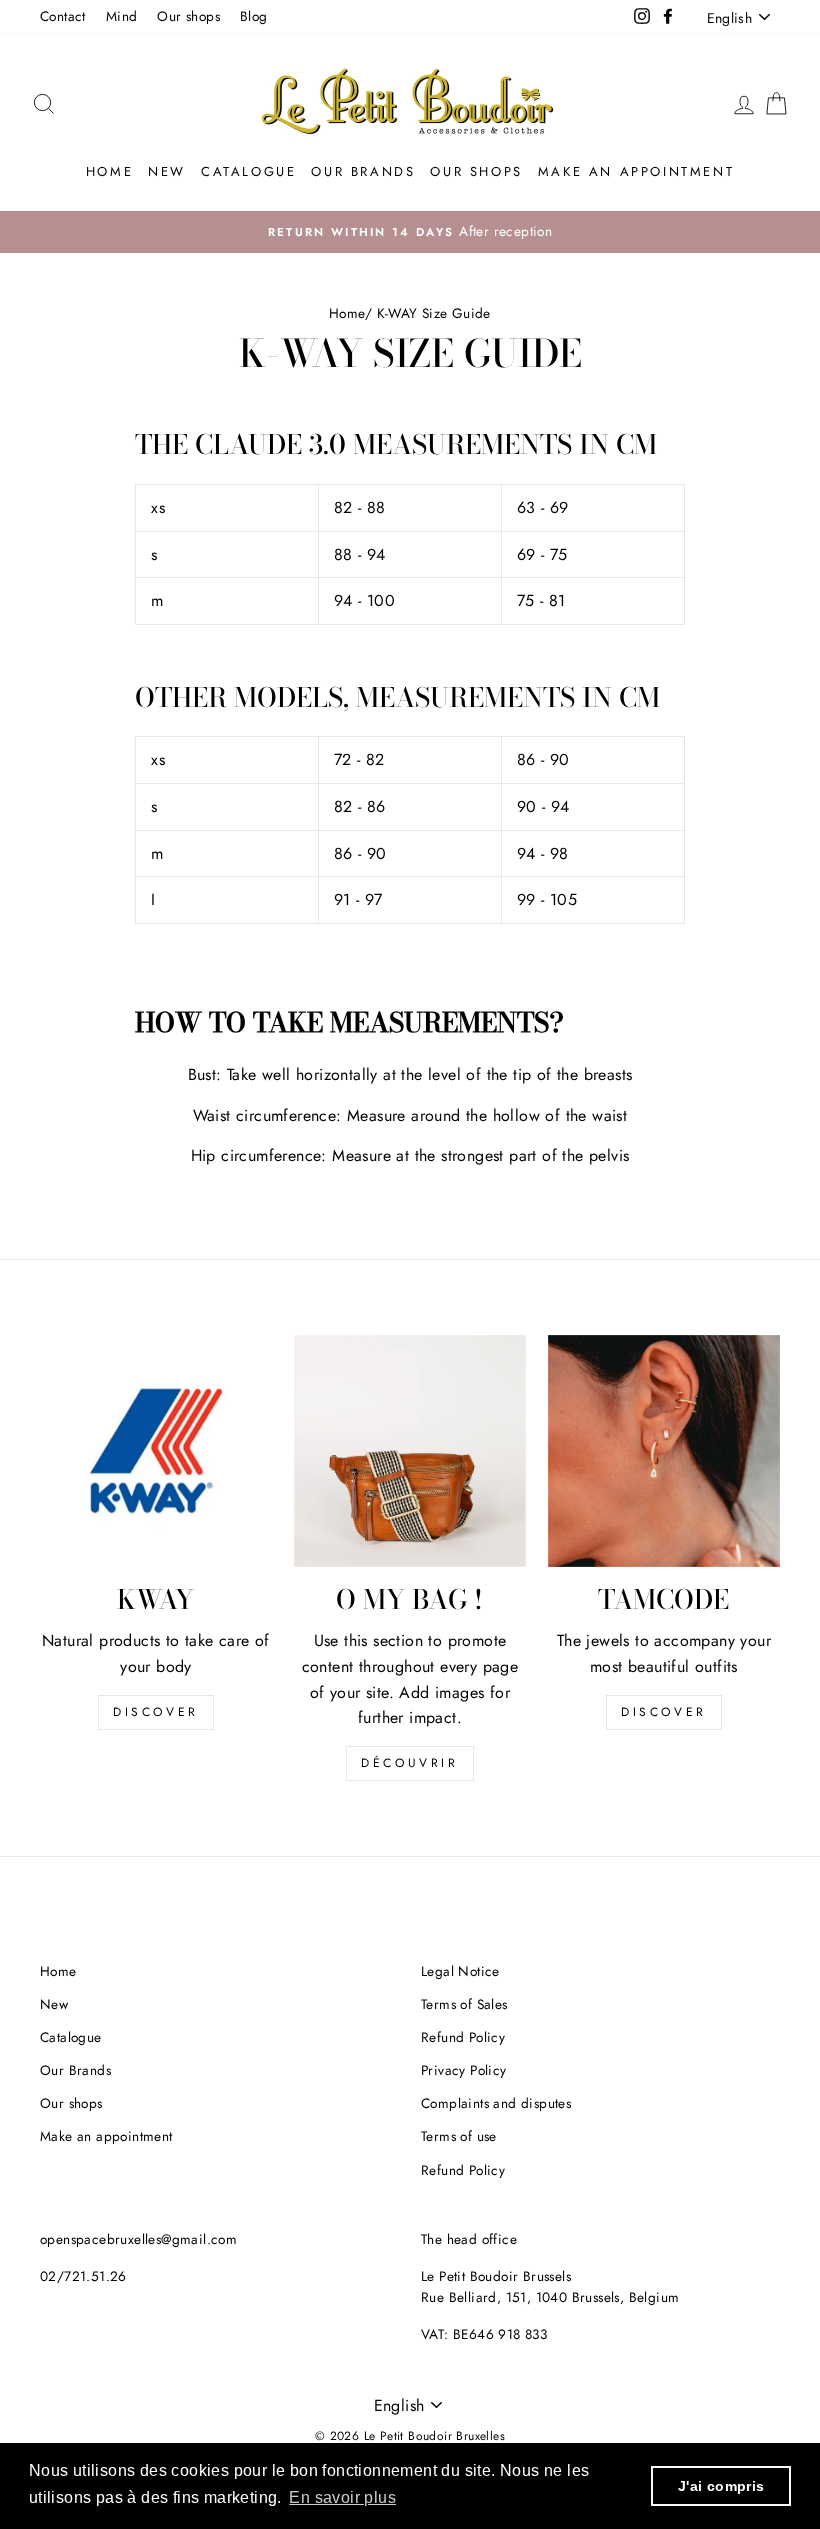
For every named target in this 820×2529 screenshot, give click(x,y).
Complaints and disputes (496, 2103)
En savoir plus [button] (342, 2497)
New (167, 171)
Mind (122, 16)
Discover (156, 1712)
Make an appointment (636, 171)
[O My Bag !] (410, 1451)
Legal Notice (460, 1971)
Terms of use (459, 2136)
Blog (254, 16)
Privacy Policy (464, 2070)
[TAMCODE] (664, 1451)
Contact (63, 16)
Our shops (188, 16)
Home (109, 171)
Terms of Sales (464, 2004)
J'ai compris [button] (721, 2486)
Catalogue (248, 171)
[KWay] (156, 1451)
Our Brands (363, 171)
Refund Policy (463, 2037)
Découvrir (409, 1763)
